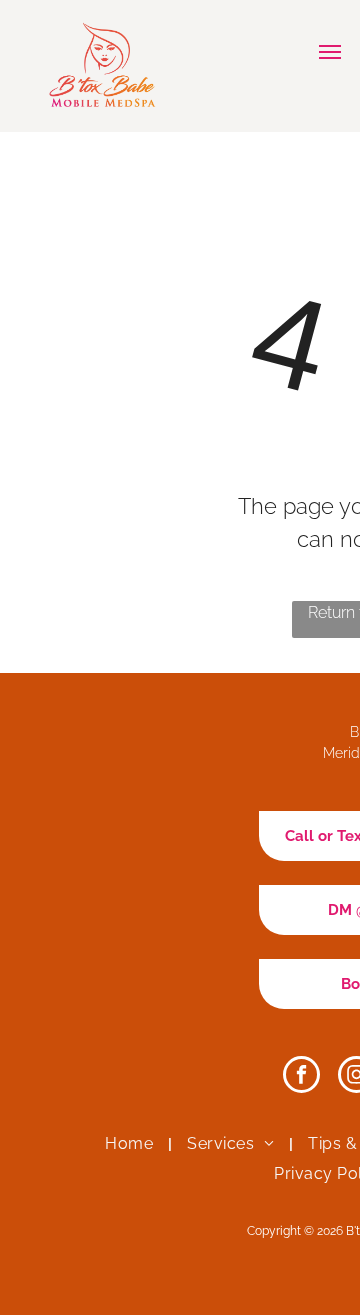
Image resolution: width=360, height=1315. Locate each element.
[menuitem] (131, 1143)
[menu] (330, 52)
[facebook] (301, 1077)
